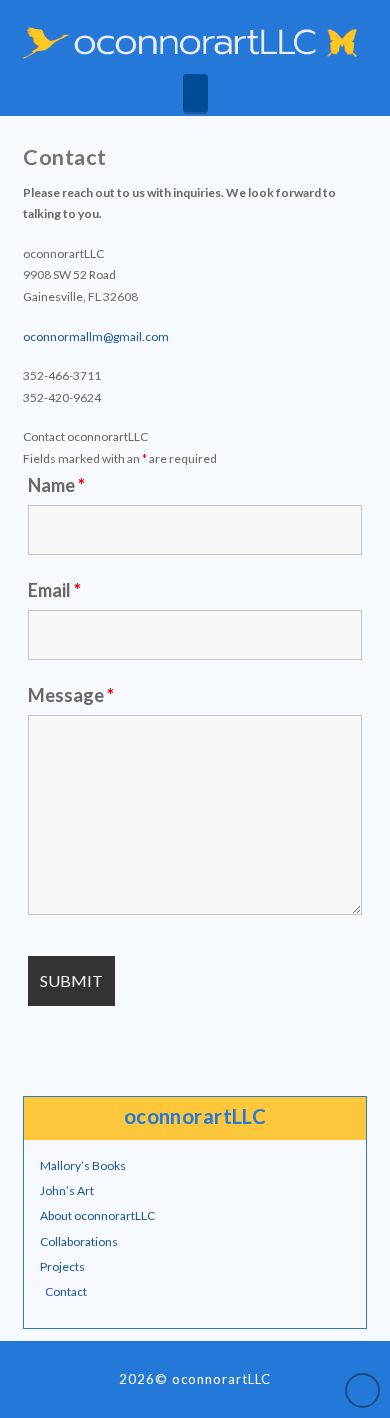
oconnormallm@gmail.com (96, 336)
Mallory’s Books (83, 1165)
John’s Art (67, 1190)
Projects (62, 1266)
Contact (66, 1291)
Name (56, 485)
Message (71, 695)
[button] (195, 93)
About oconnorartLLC (97, 1215)
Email (54, 590)
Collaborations (79, 1241)
